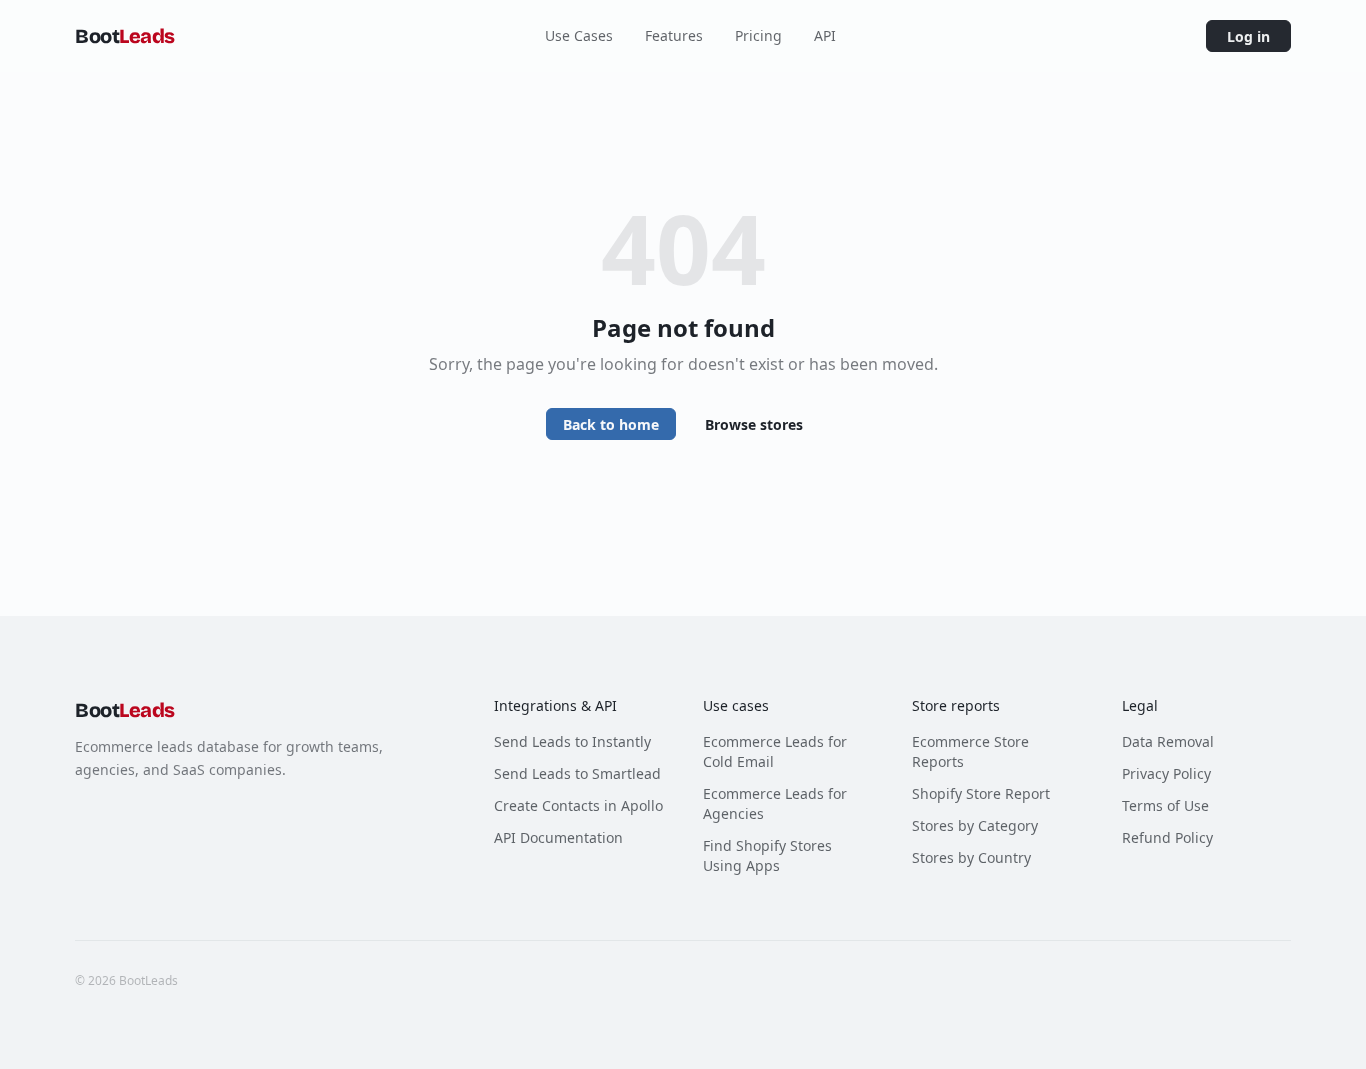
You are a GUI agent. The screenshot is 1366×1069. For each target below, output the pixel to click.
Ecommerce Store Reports (970, 751)
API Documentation (558, 837)
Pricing (758, 35)
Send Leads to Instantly (572, 741)
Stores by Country (971, 857)
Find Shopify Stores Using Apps (767, 855)
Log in (1248, 36)
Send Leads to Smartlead (577, 773)
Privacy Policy (1166, 773)
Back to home (611, 424)
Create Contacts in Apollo (578, 805)
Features (674, 35)
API (825, 35)
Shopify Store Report (981, 793)
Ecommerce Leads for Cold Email (775, 751)
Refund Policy (1167, 837)
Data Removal (1168, 741)
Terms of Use (1165, 805)
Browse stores (754, 424)
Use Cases (579, 35)
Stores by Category (975, 825)
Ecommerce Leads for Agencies (775, 803)
